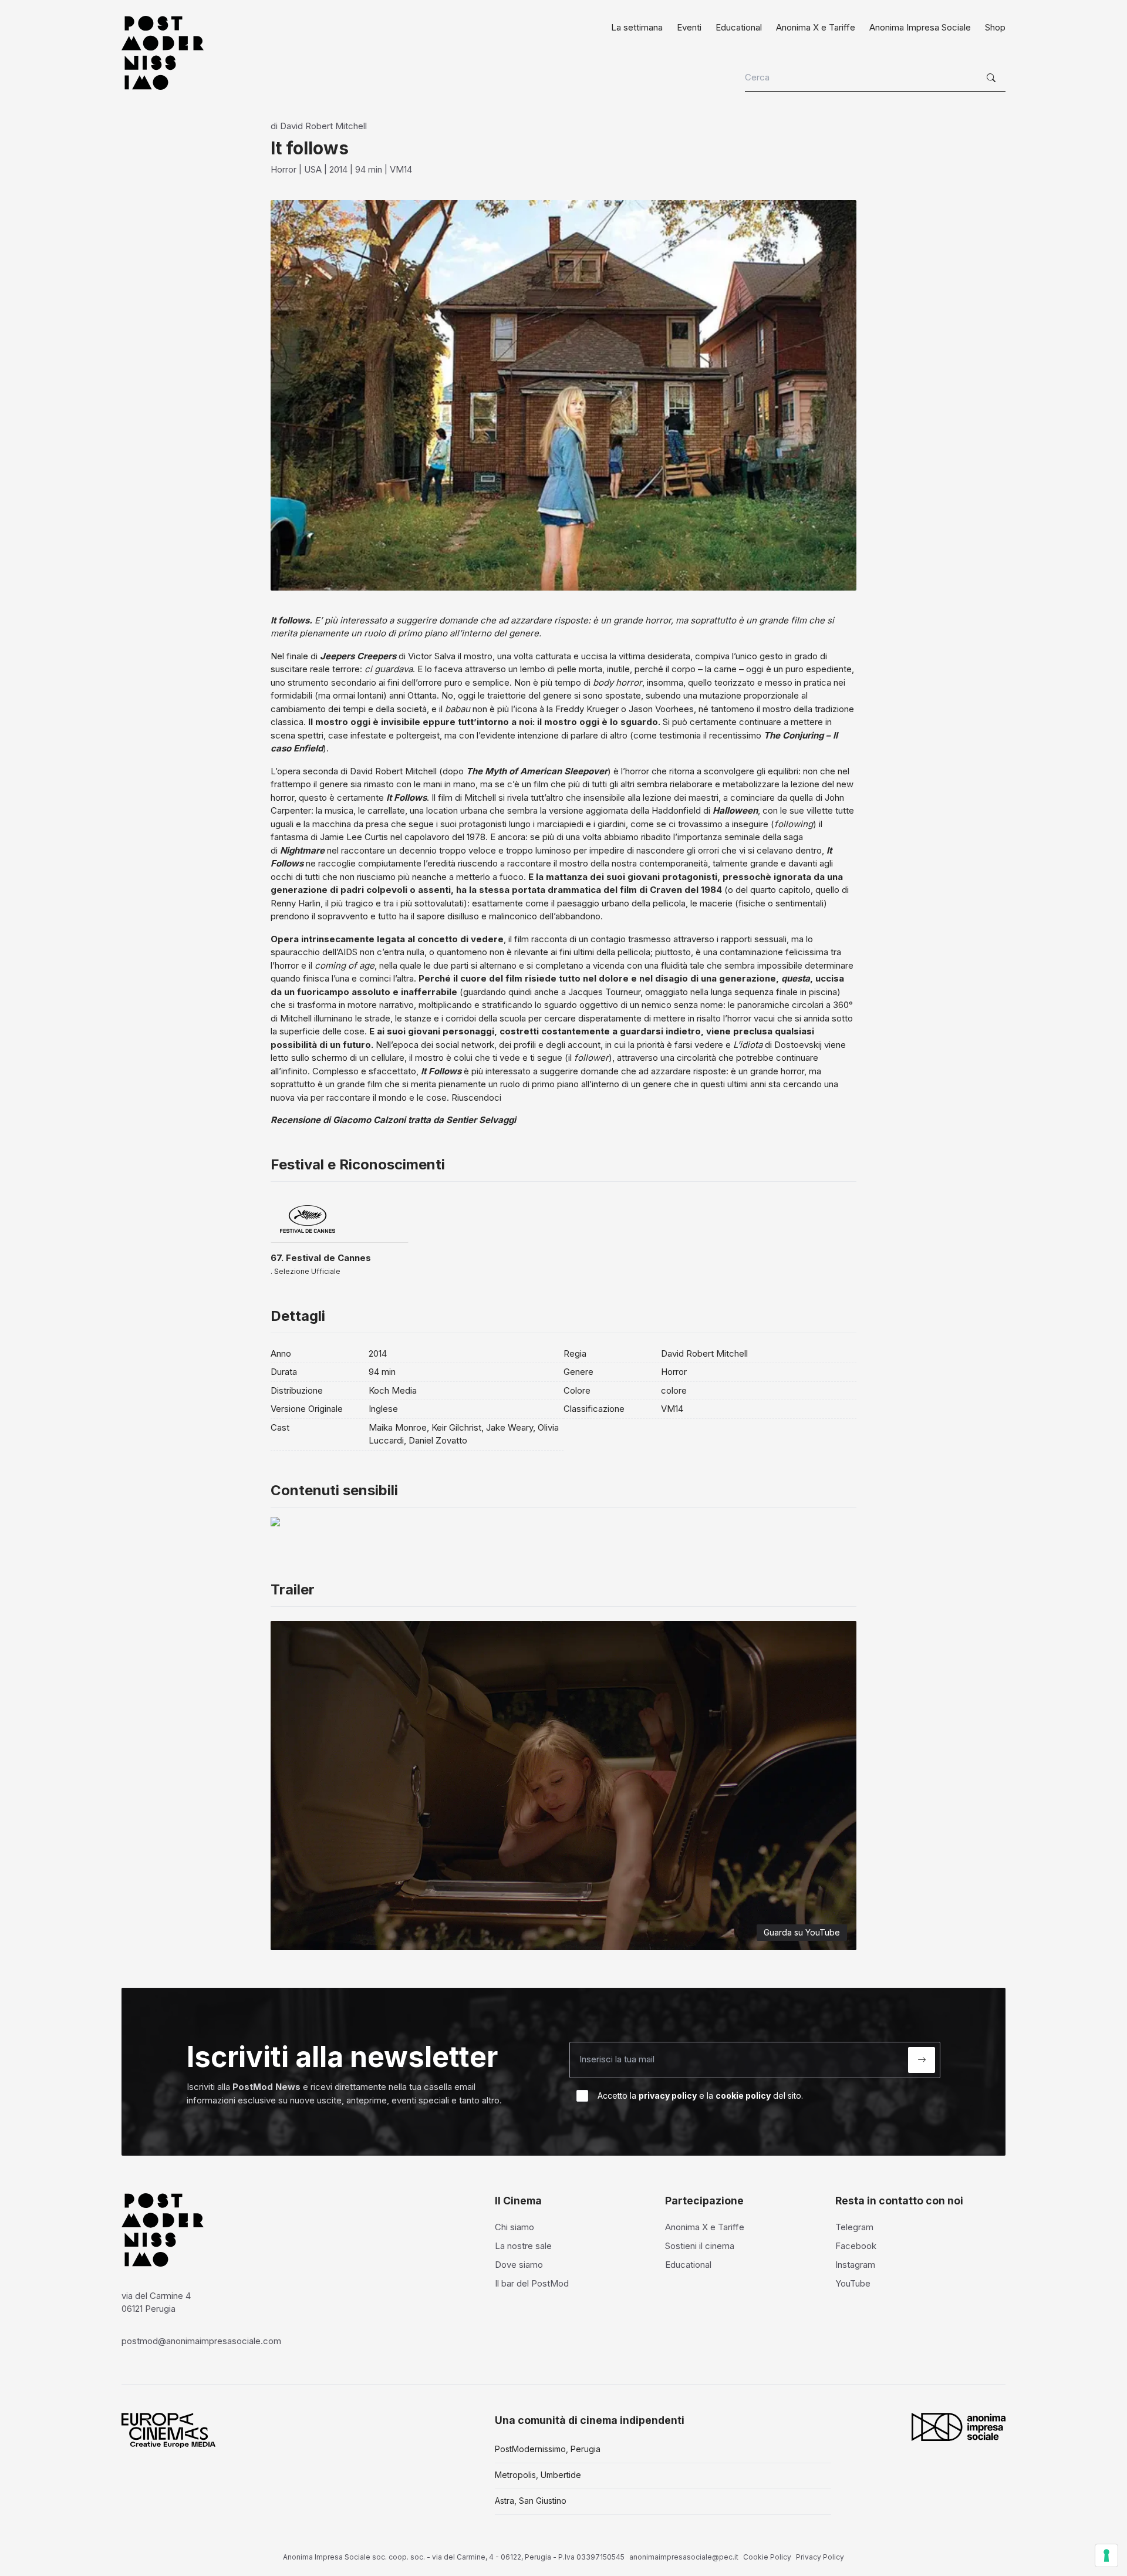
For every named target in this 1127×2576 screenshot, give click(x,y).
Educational (739, 27)
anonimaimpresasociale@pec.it (684, 2557)
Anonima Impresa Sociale (920, 27)
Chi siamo (514, 2227)
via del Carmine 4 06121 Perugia (156, 2302)
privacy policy (668, 2095)
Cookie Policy (767, 2557)
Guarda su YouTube (802, 1932)
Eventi (689, 27)
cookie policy (743, 2095)
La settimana (637, 27)
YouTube (853, 2283)
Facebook (856, 2246)
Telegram (854, 2227)
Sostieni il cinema (700, 2246)
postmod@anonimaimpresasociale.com (201, 2341)
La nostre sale (523, 2246)
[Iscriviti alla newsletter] (922, 2060)
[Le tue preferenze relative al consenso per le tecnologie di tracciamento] (1106, 2555)
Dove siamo (519, 2265)
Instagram (855, 2265)
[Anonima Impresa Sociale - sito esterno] (959, 2427)
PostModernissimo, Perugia (548, 2449)
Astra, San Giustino (531, 2501)
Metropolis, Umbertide (538, 2475)
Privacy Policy (820, 2557)
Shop (995, 27)
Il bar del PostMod (532, 2283)
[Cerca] (993, 78)
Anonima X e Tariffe (816, 27)
